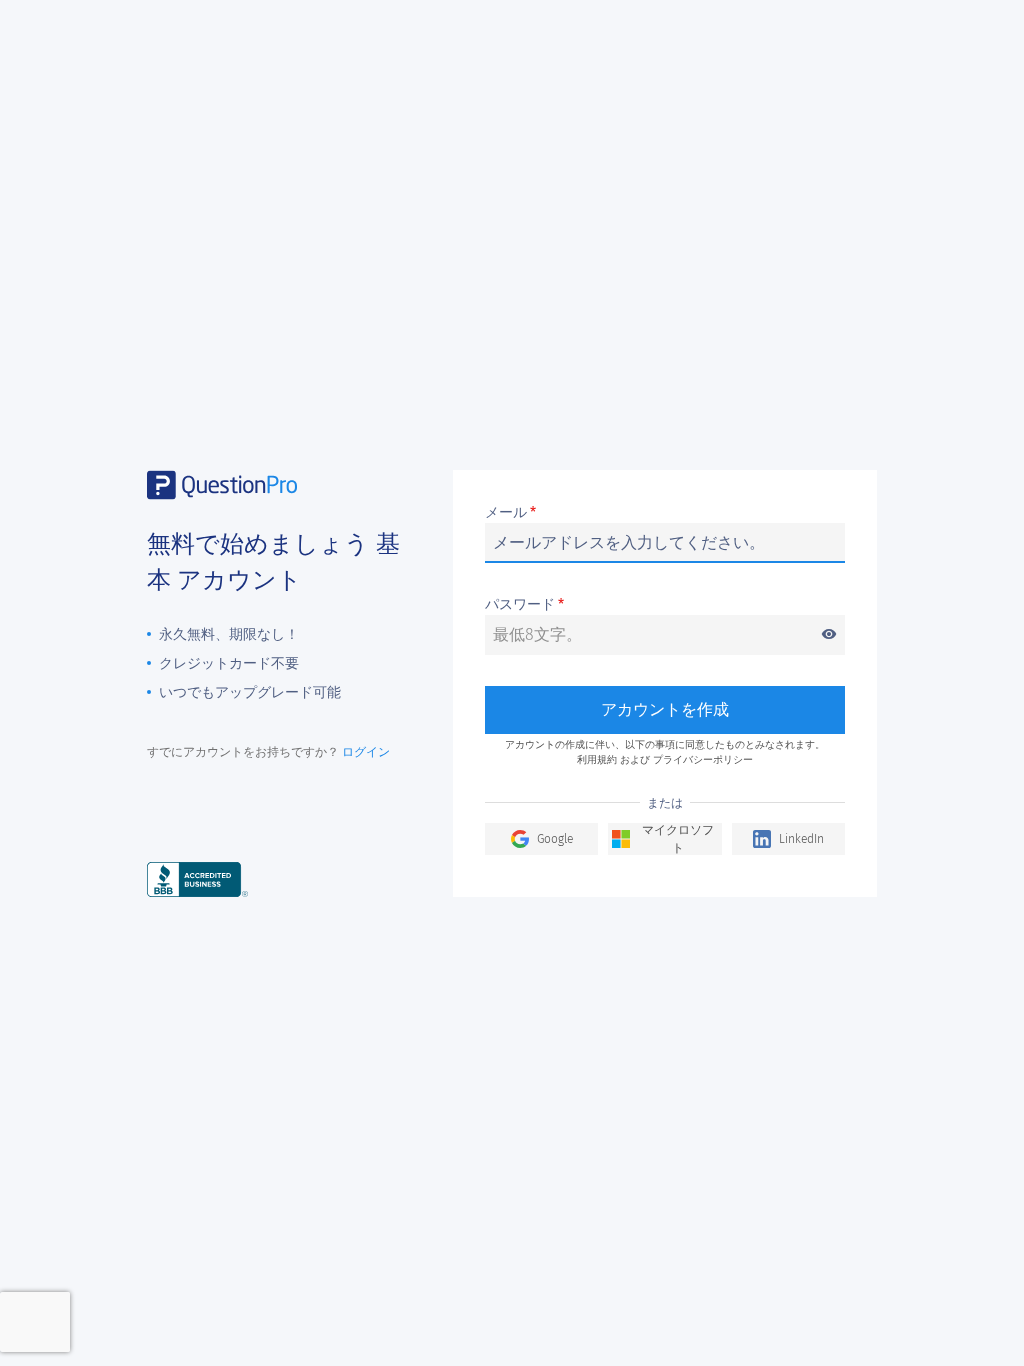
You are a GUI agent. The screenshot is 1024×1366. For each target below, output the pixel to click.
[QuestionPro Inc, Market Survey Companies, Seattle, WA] (197, 878)
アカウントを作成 (665, 709)
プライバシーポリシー (703, 760)
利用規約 (597, 760)
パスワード (661, 605)
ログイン (366, 752)
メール (510, 513)
